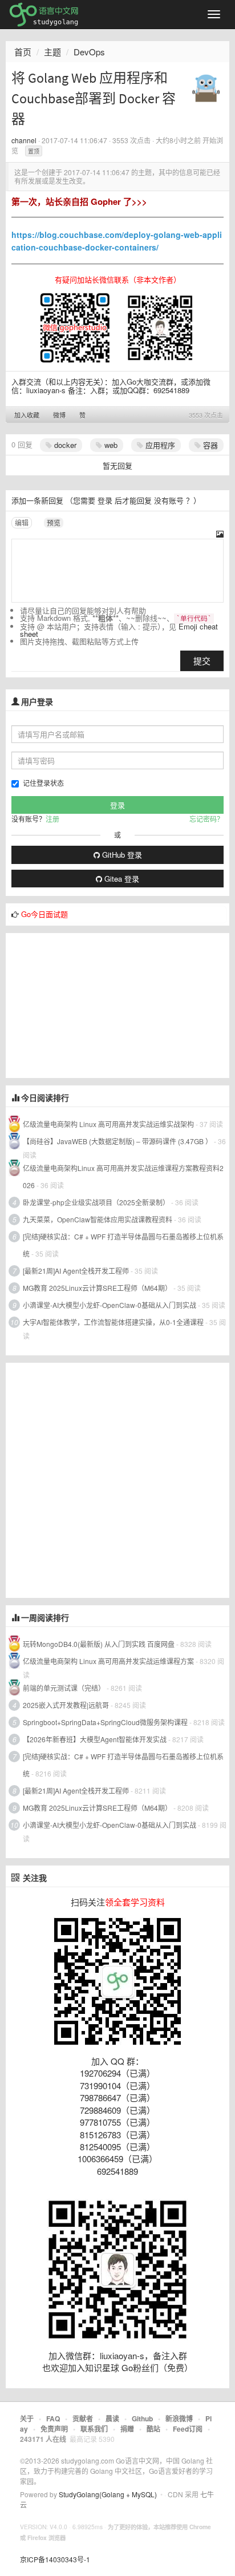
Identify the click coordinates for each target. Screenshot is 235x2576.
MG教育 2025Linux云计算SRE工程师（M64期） (97, 1288)
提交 (202, 661)
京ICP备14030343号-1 (55, 2559)
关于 (27, 2418)
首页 (23, 52)
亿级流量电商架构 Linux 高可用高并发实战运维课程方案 (108, 1661)
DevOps (89, 52)
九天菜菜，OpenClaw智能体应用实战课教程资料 (98, 1219)
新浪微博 (179, 2418)
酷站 (153, 2429)
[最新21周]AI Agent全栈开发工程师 (76, 1271)
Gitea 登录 (121, 879)
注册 (52, 819)
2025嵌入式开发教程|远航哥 (66, 1705)
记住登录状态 (43, 783)
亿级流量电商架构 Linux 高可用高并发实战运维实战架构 (109, 1124)
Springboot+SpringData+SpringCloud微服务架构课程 (105, 1722)
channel (24, 140)
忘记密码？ (206, 819)
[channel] (206, 84)
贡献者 (83, 2418)
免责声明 (54, 2429)
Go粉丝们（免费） (157, 2367)
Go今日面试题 (44, 914)
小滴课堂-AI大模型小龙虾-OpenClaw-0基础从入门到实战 (110, 1305)
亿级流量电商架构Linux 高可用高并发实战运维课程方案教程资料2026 (123, 1176)
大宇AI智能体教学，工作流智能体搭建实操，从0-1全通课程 (113, 1322)
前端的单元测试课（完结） (64, 1688)
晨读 (112, 2418)
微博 (59, 415)
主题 (52, 52)
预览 (54, 522)
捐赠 (127, 2429)
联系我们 (94, 2429)
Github (142, 2418)
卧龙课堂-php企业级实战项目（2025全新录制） (96, 1202)
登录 (105, 500)
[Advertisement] (91, 1004)
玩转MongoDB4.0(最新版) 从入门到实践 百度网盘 (99, 1644)
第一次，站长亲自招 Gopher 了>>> (79, 201)
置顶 (34, 151)
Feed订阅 (188, 2429)
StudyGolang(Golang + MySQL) (108, 2494)
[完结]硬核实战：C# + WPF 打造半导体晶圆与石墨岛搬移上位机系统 (123, 1245)
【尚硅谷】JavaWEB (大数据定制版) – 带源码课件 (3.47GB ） (117, 1141)
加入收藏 (27, 415)
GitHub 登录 (121, 855)
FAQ (53, 2418)
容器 (209, 445)
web (110, 445)
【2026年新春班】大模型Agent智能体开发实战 (96, 1739)
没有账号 (169, 500)
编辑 (22, 522)
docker (64, 445)
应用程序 (159, 445)
